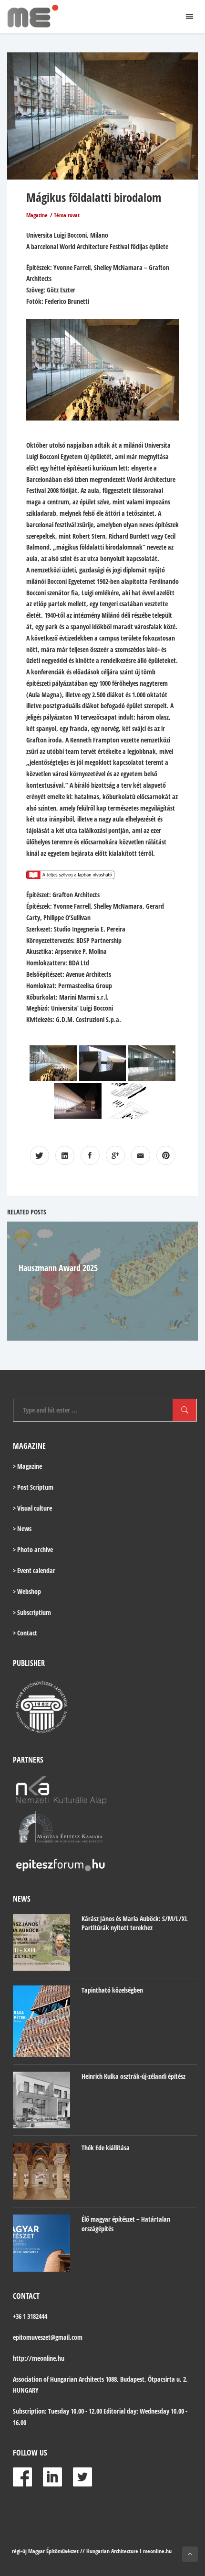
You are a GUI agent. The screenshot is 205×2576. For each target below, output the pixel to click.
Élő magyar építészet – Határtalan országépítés (126, 2224)
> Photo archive (33, 1549)
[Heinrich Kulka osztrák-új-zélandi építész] (41, 2100)
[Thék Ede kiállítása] (41, 2171)
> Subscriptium (32, 1612)
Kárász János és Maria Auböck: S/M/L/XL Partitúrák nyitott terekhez (135, 1923)
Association (27, 2379)
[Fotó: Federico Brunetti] (53, 1063)
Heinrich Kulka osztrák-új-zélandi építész (133, 2076)
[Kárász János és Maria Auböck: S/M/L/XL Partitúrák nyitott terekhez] (41, 1943)
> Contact (25, 1633)
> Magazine (27, 1466)
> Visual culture (32, 1508)
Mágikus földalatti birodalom (94, 197)
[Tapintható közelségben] (41, 2021)
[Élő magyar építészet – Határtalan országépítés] (41, 2243)
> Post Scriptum (33, 1487)
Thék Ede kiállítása (106, 2148)
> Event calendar (34, 1570)
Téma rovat (67, 215)
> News (22, 1529)
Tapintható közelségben (112, 1990)
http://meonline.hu (39, 2358)
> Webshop (27, 1591)
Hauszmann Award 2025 (58, 1268)
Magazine (37, 215)
